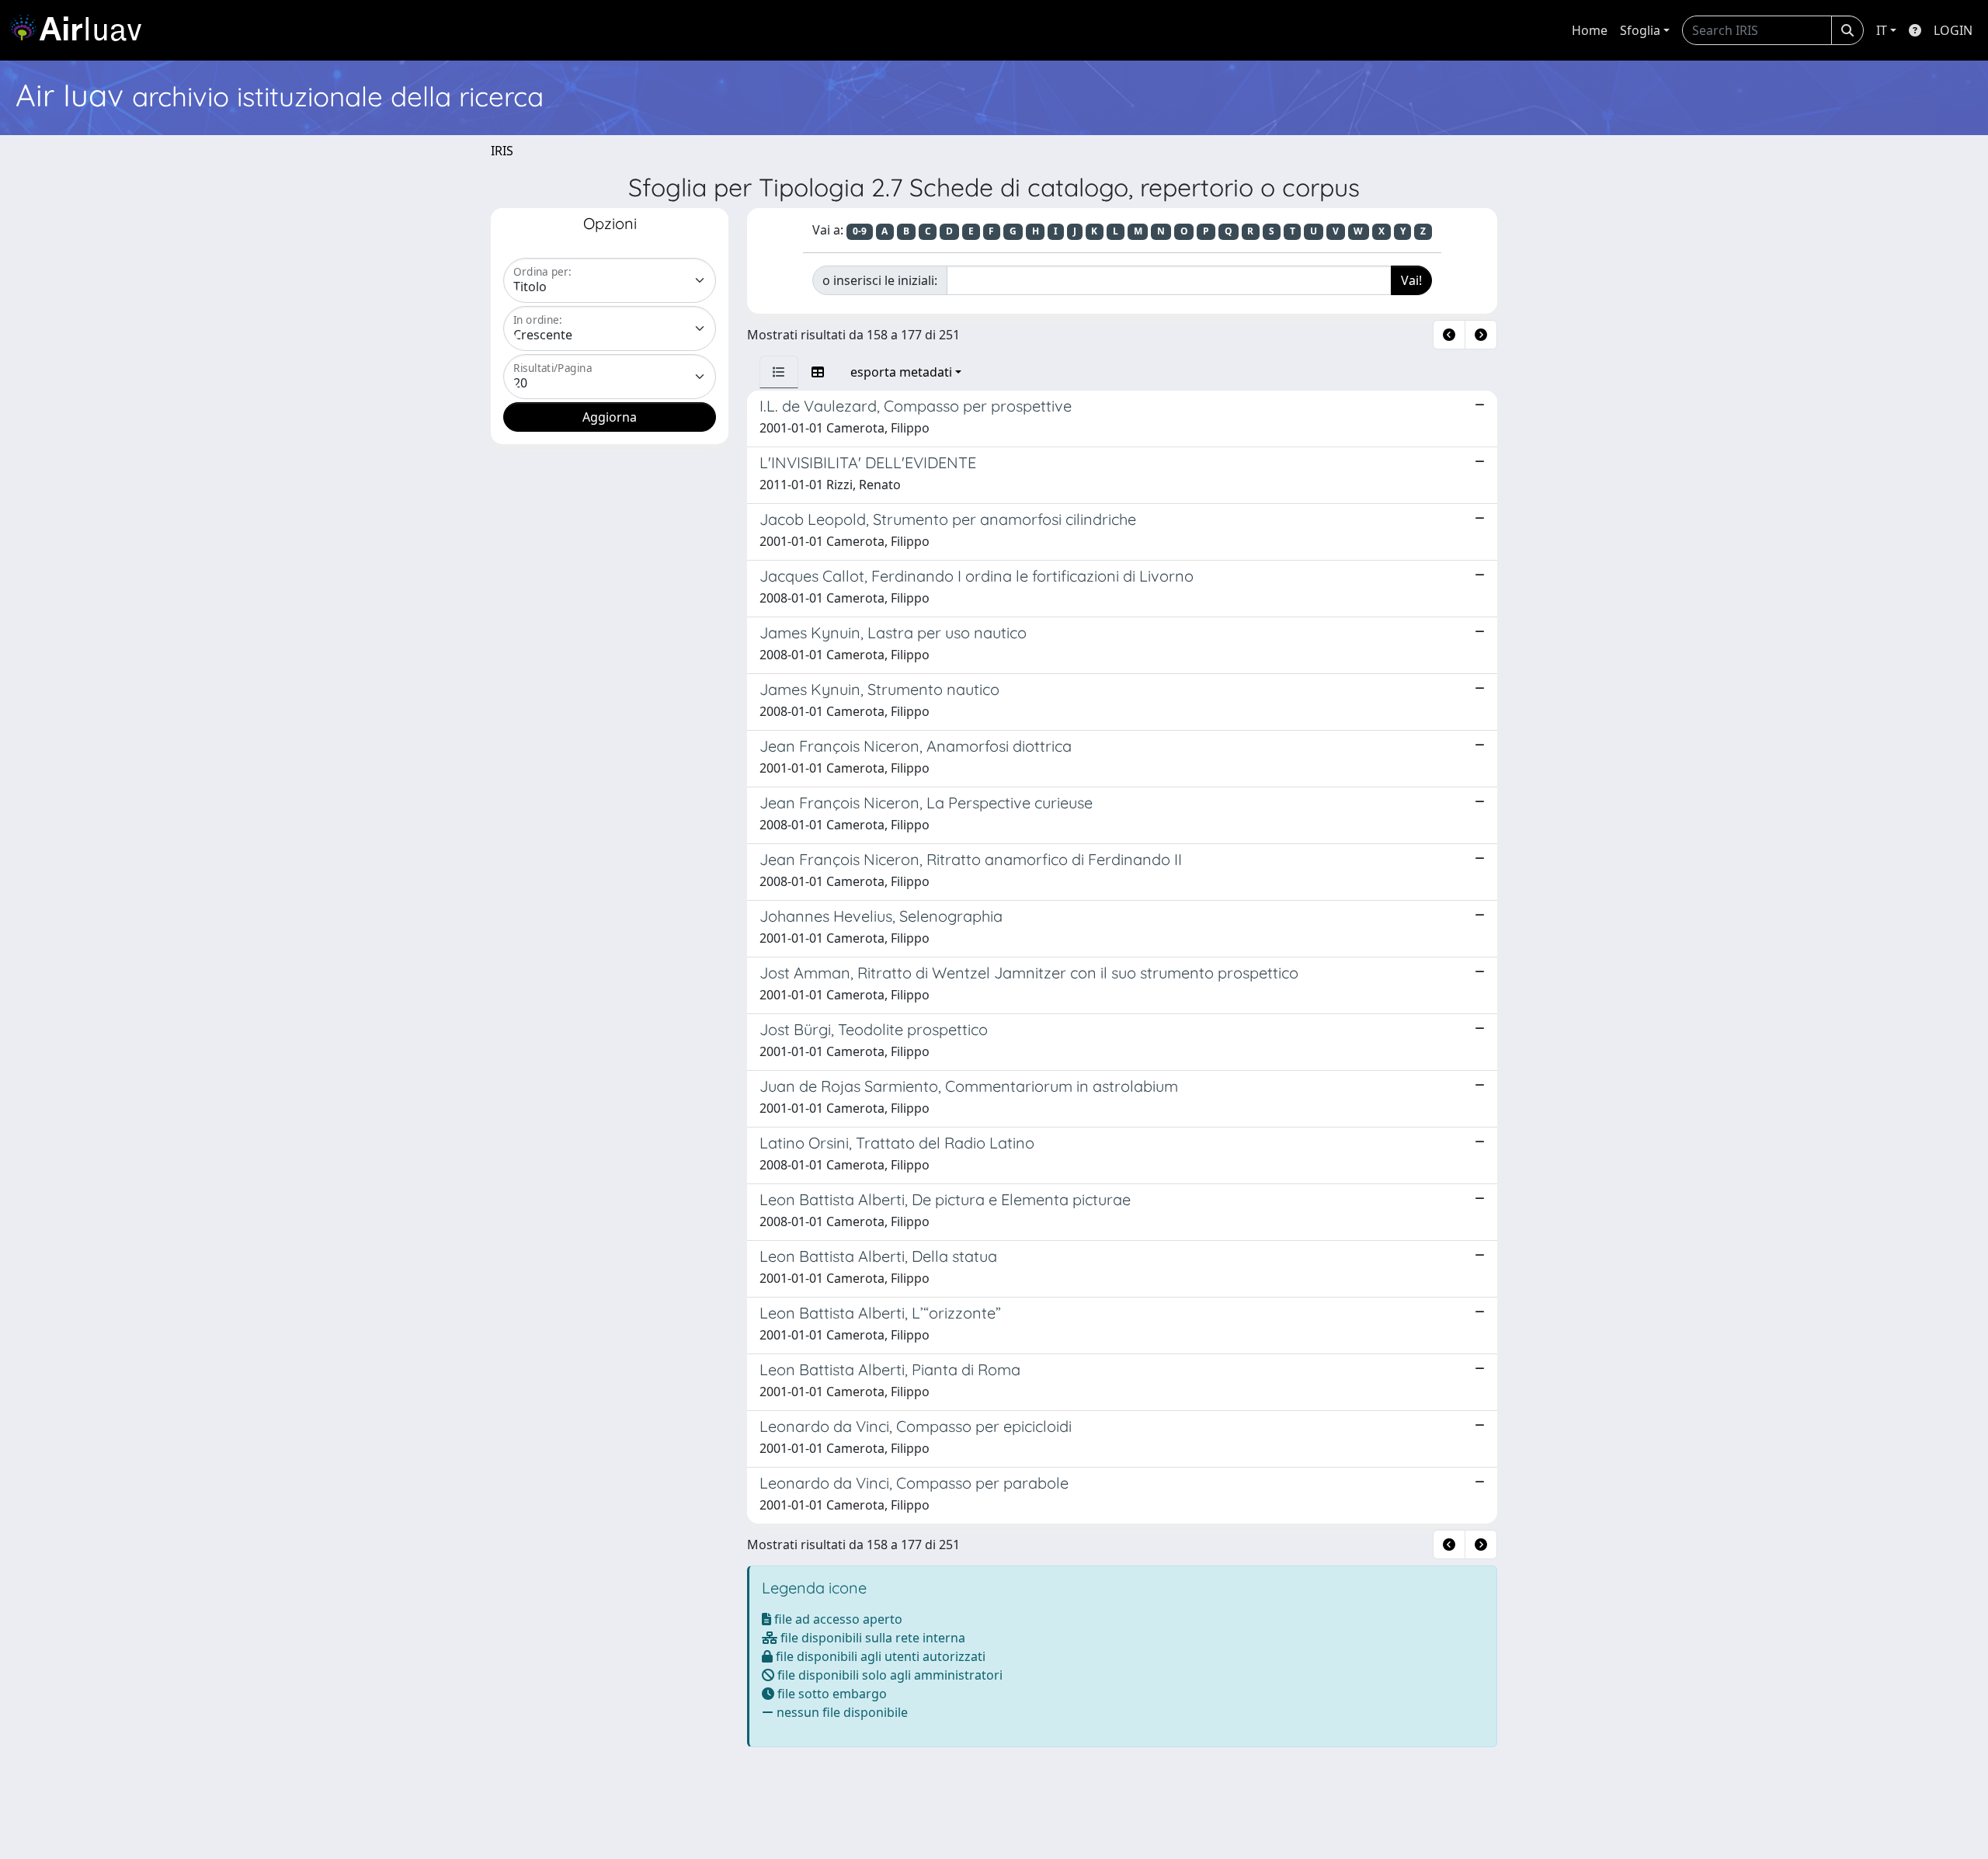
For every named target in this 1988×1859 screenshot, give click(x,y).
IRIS (502, 151)
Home (1590, 30)
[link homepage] (82, 30)
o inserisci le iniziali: (880, 280)
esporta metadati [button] (901, 372)
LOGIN (1953, 30)
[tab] (779, 372)
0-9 (860, 231)
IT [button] (1882, 30)
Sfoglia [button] (1640, 30)
